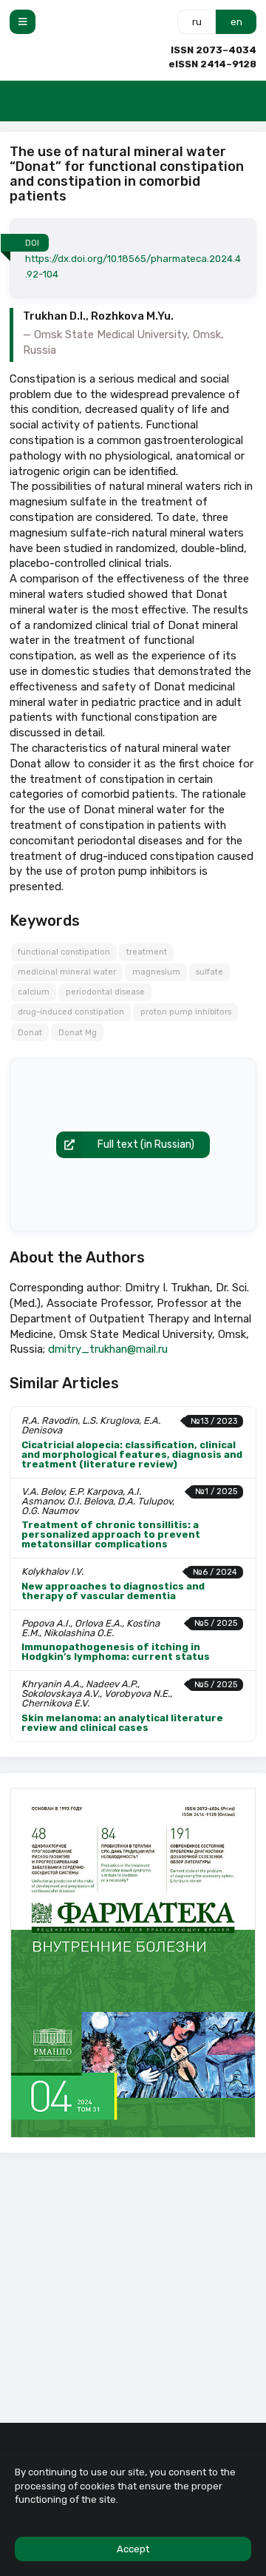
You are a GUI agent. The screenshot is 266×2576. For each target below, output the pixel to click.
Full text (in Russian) (146, 1144)
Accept (133, 2549)
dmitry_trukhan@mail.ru (108, 1349)
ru (197, 22)
